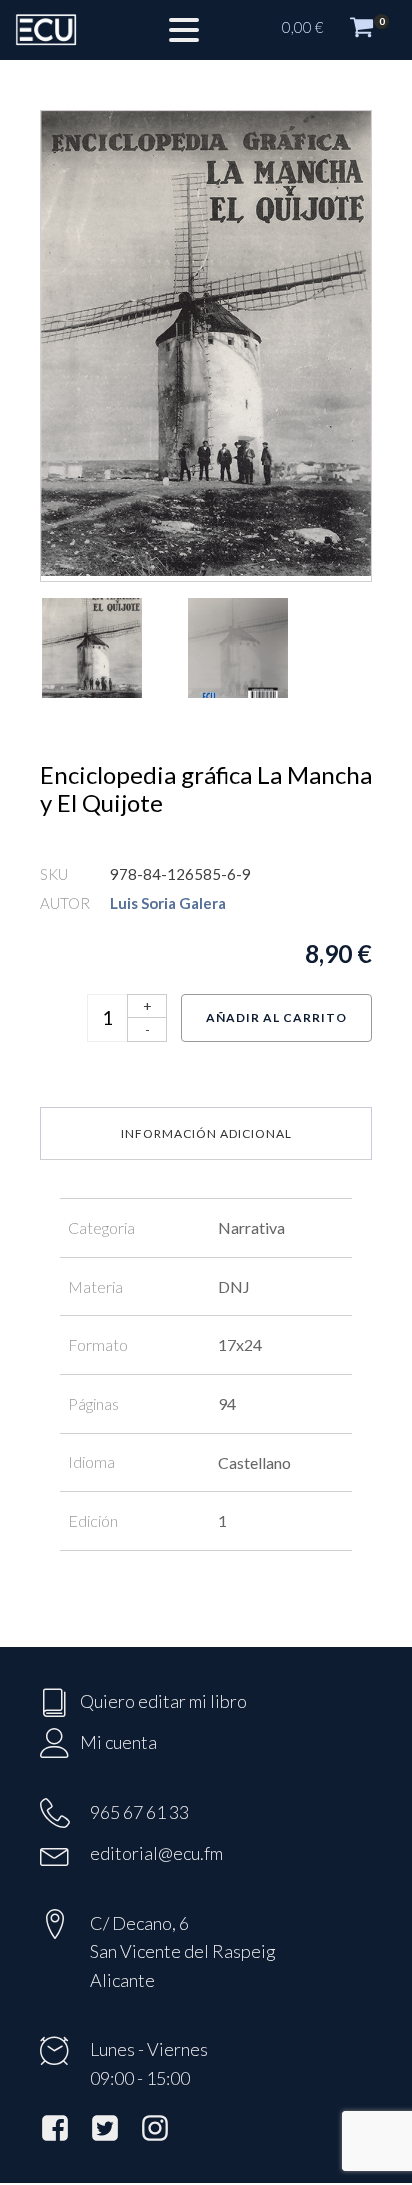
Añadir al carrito (276, 1017)
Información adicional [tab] (206, 1133)
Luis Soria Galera (168, 903)
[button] (337, 30)
